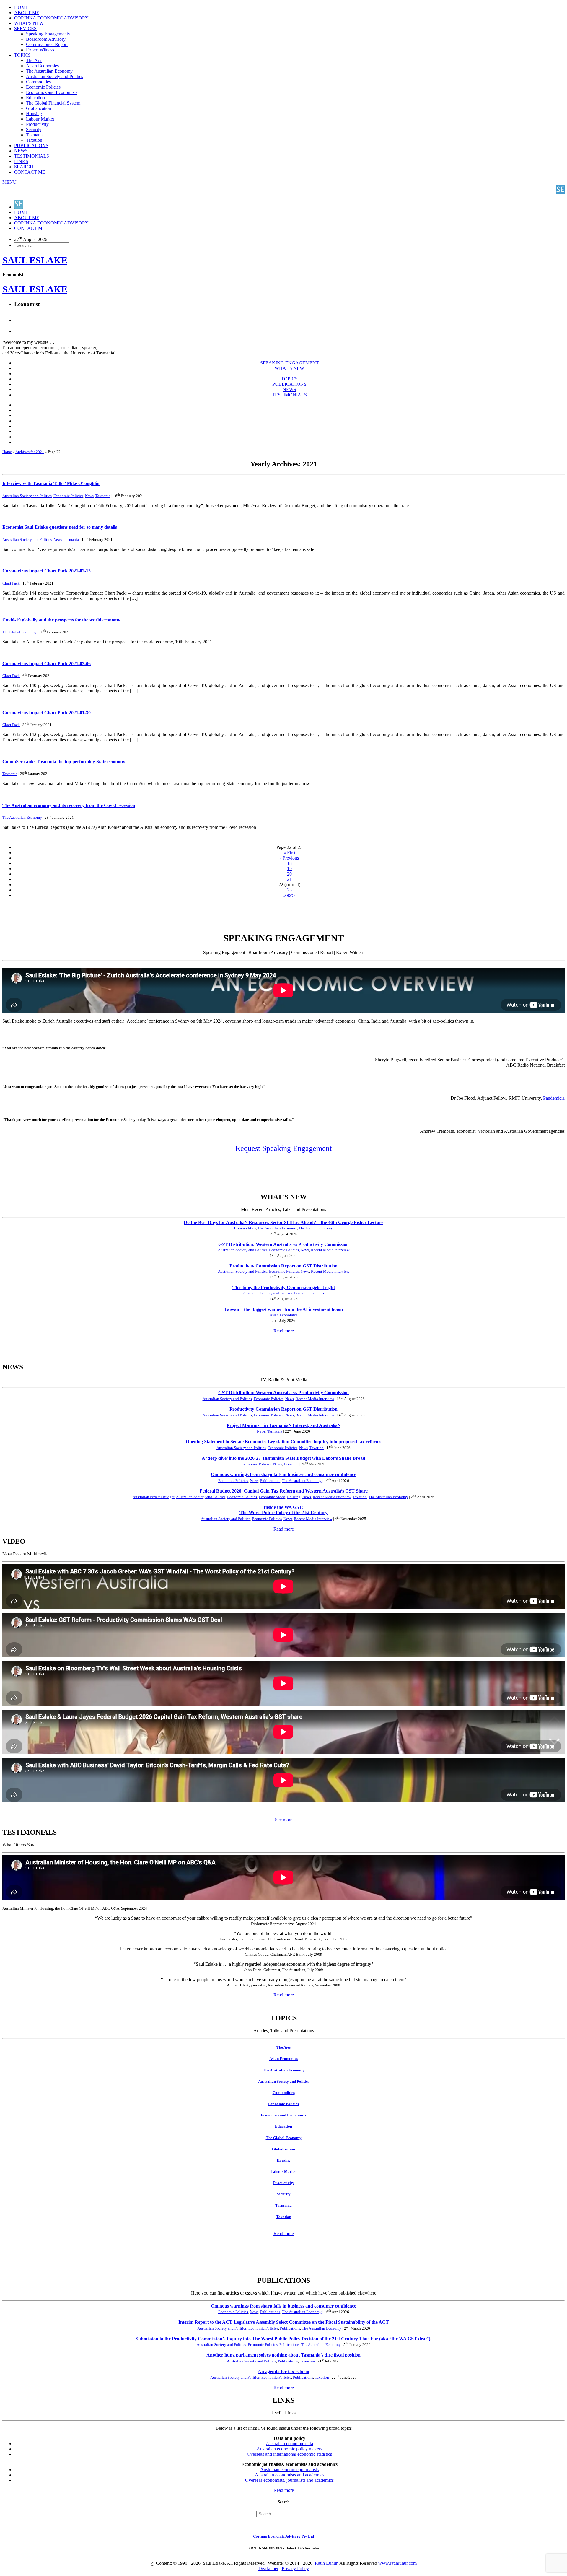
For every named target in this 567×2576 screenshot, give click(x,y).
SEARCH (24, 167)
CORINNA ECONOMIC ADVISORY (51, 18)
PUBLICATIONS (31, 145)
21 (289, 879)
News (89, 496)
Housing (34, 114)
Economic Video (272, 1497)
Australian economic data (289, 2444)
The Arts (34, 60)
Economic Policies (43, 87)
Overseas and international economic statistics (289, 2454)
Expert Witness (40, 50)
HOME (21, 7)
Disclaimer (268, 2568)
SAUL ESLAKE (35, 289)
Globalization (39, 108)
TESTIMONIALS (32, 156)
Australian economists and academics (290, 2475)
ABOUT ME (27, 13)
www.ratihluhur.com (397, 2563)
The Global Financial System (53, 103)
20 (289, 874)
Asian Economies (42, 66)
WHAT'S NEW (29, 23)
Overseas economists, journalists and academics (289, 2480)
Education (35, 98)
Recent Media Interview (330, 1250)
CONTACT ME (30, 172)
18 (289, 863)
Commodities (38, 82)
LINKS (21, 161)
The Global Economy (19, 632)
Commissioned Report (47, 44)
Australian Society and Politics (54, 76)
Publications (270, 1481)
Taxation (34, 140)
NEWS (21, 151)
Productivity (37, 124)
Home (7, 452)
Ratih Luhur (326, 2563)
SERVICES (25, 29)
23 (289, 890)
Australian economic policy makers (289, 2449)
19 (289, 869)
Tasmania (35, 135)
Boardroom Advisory (46, 39)
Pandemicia (554, 1098)
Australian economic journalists (289, 2470)
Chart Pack (11, 583)
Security (34, 130)
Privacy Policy (295, 2568)
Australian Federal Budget (154, 1497)
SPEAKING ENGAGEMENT (290, 363)
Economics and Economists (52, 92)
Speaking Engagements (48, 34)
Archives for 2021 (30, 452)
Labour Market (40, 119)
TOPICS (22, 55)
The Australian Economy (49, 71)
